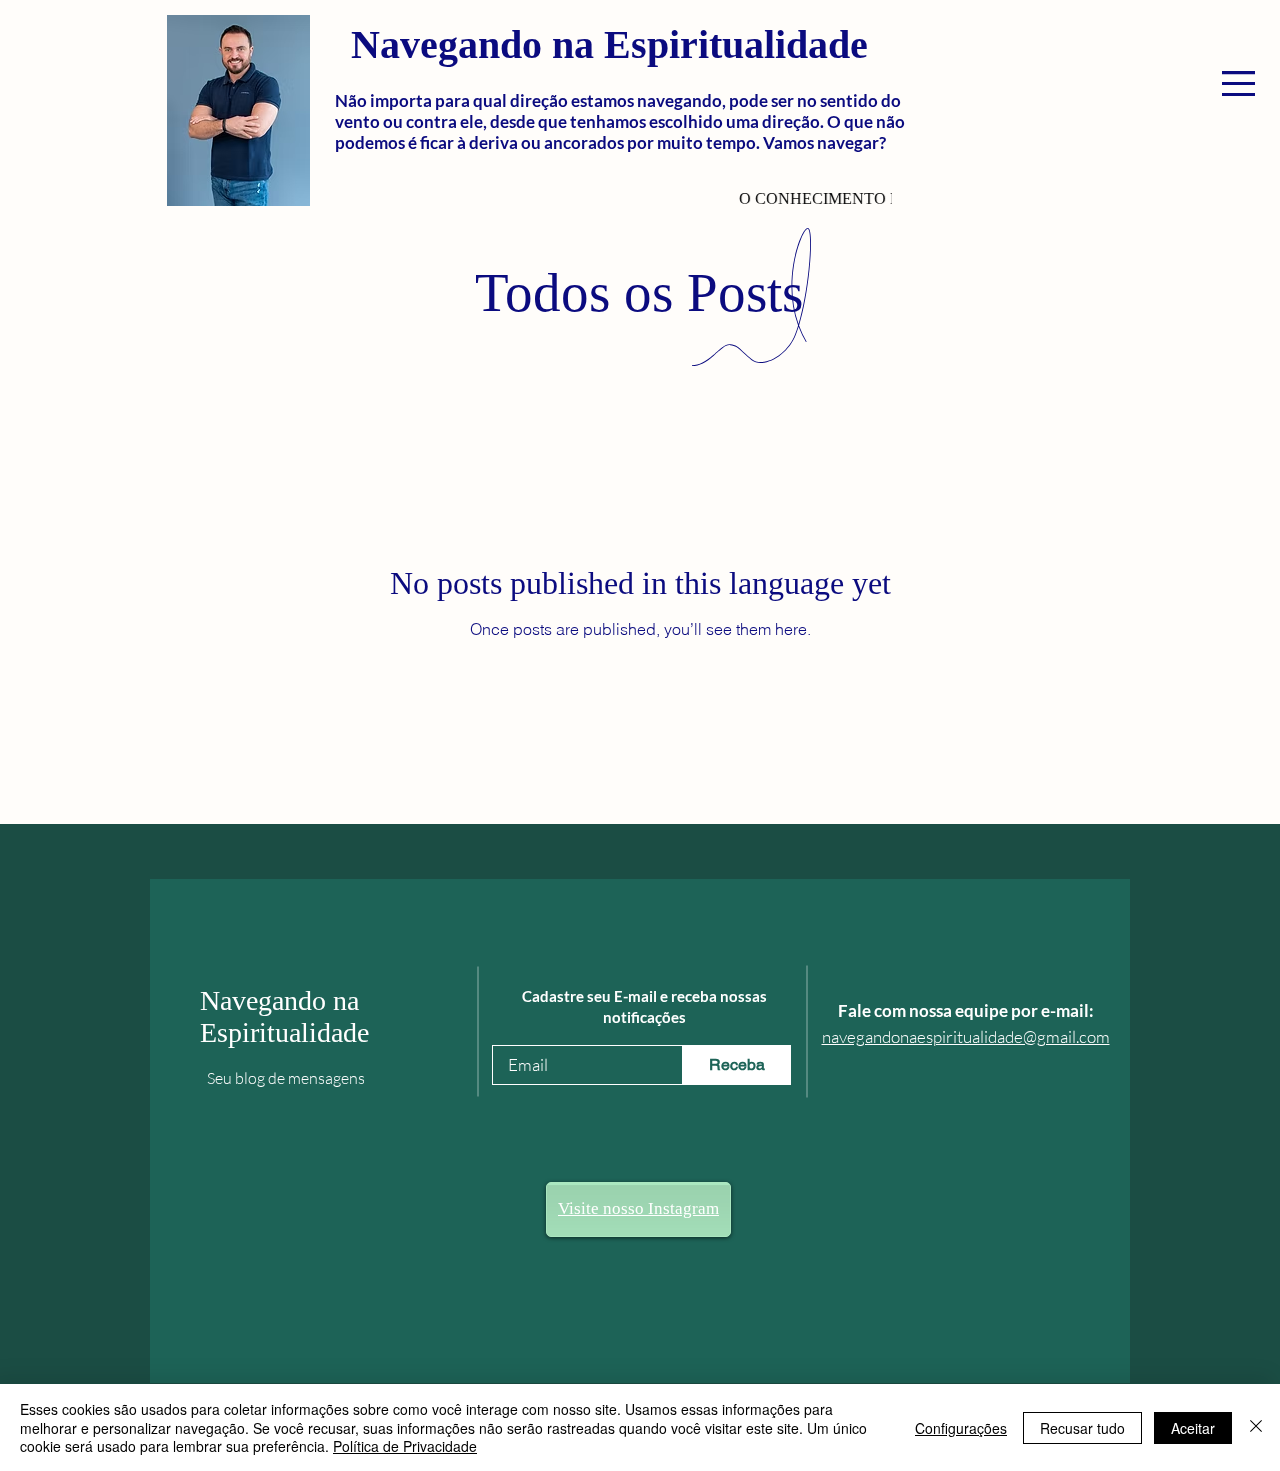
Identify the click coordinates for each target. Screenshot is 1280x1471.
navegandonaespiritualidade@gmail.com (966, 1036)
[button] (1238, 83)
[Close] (1256, 1427)
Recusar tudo (1082, 1428)
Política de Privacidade (405, 1446)
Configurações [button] (961, 1428)
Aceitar (1193, 1428)
